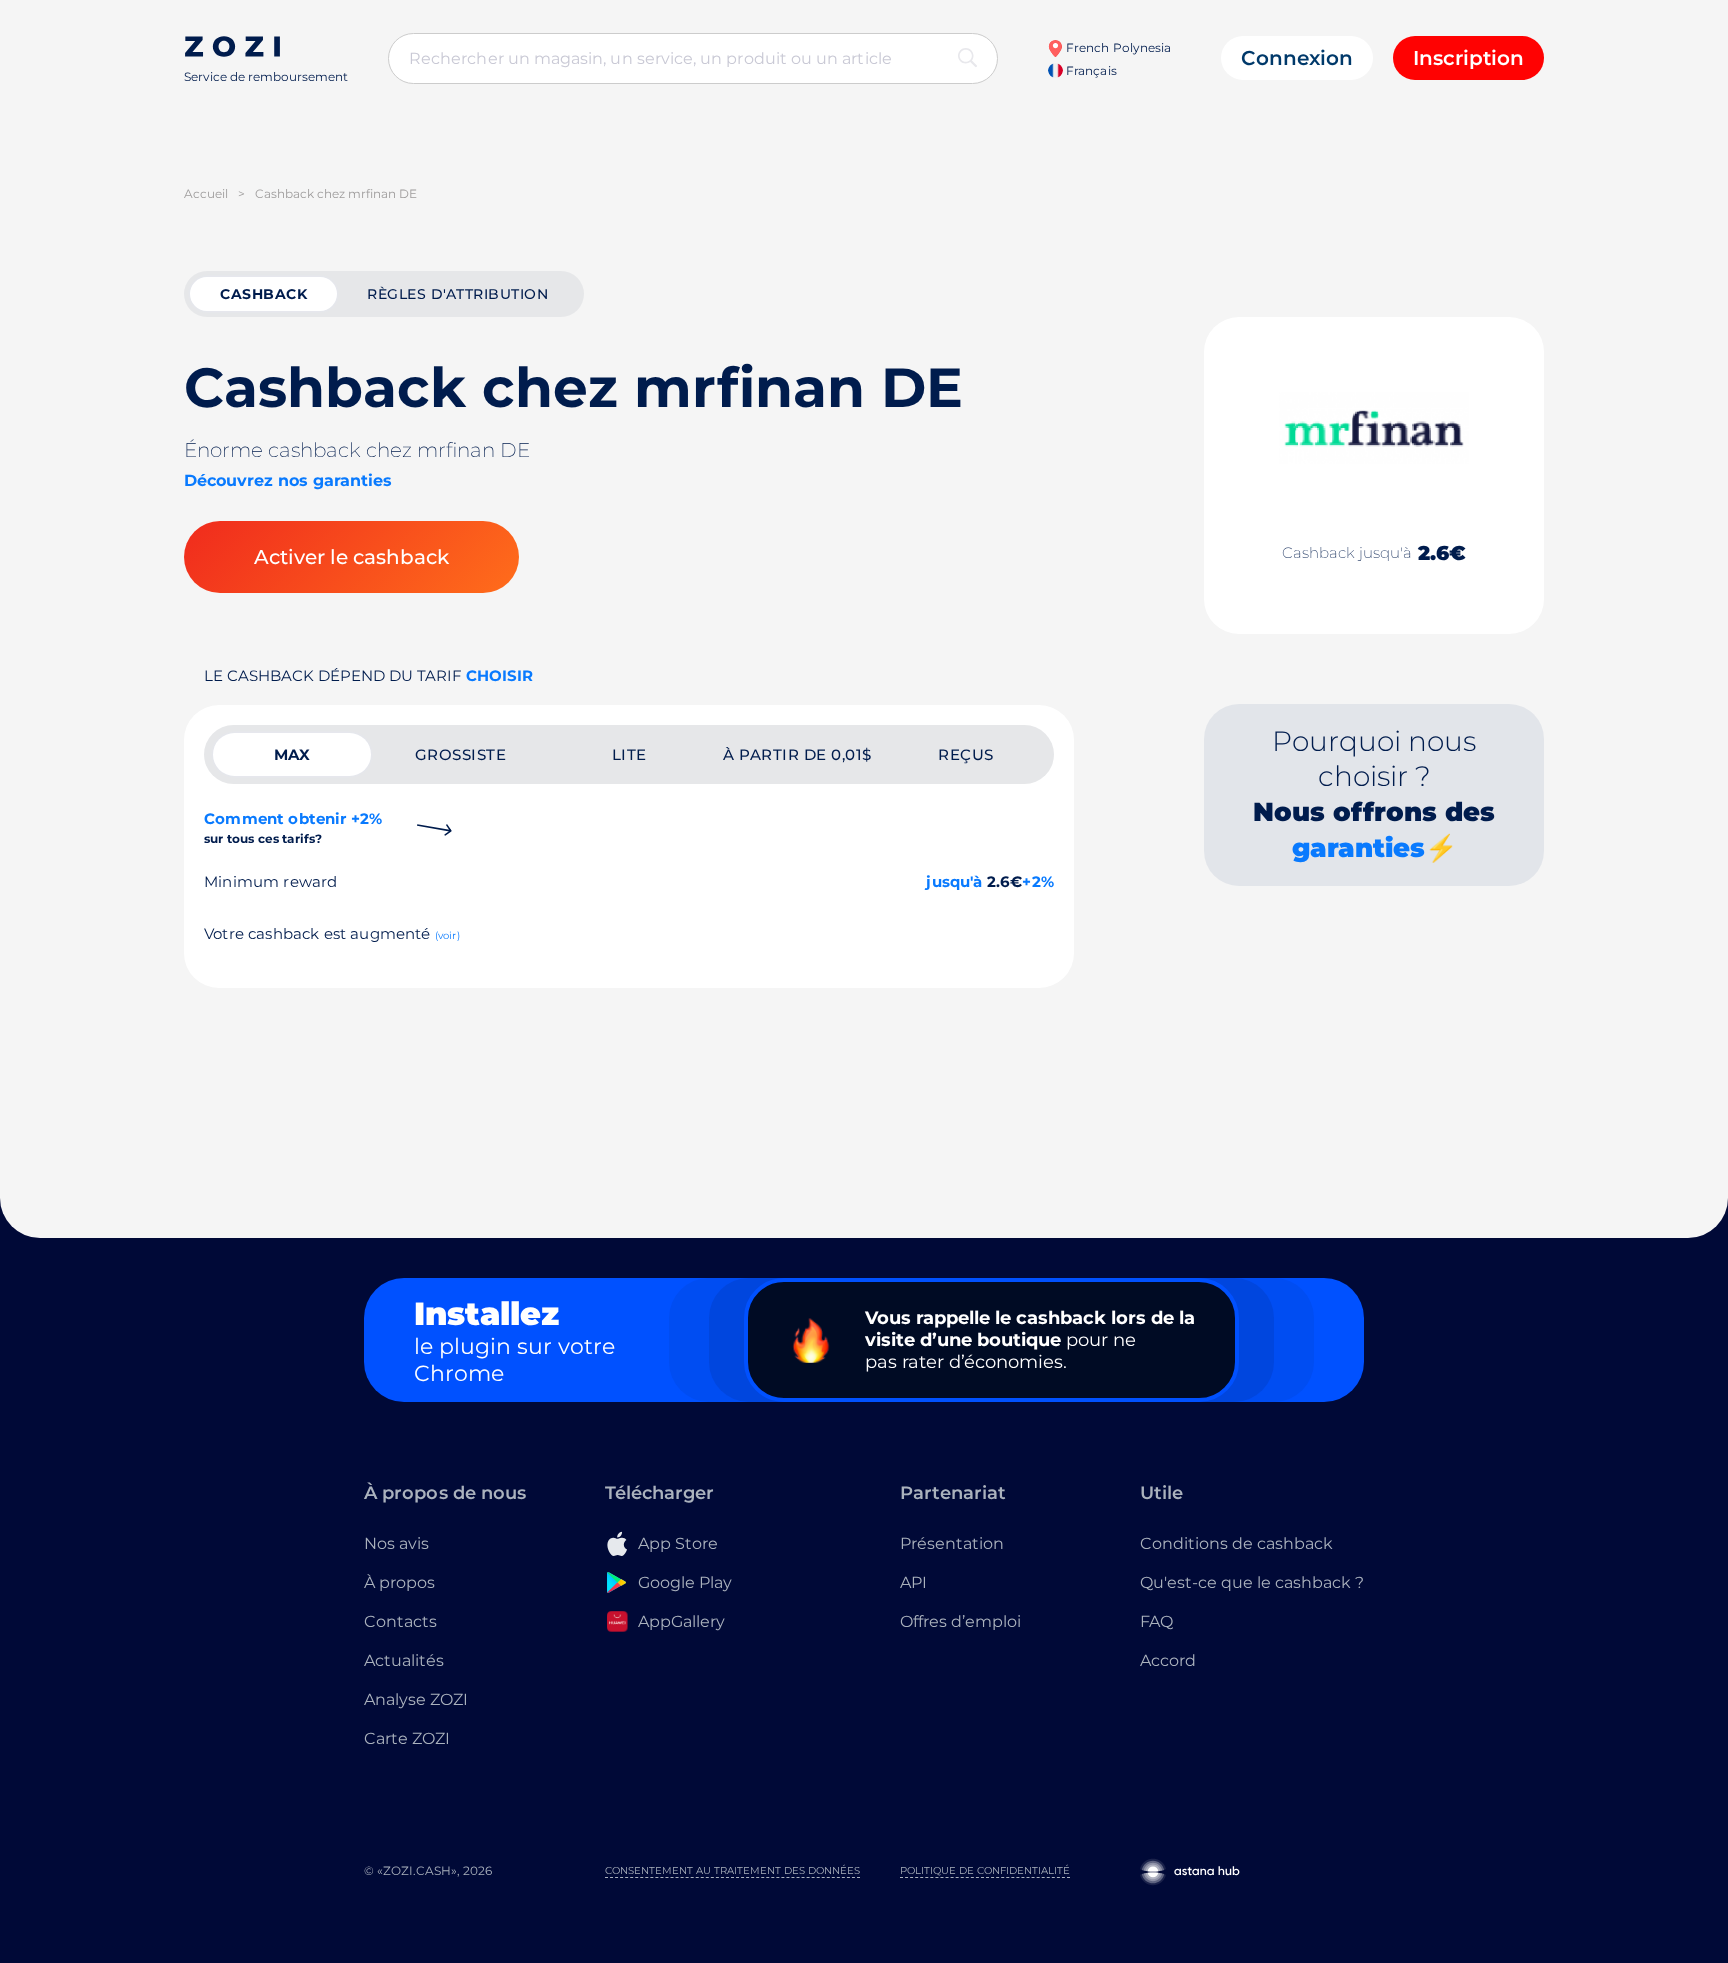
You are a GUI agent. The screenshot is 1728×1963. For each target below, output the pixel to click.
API (913, 1582)
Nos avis (396, 1543)
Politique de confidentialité (985, 1870)
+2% (1038, 881)
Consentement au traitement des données (732, 1870)
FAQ (1156, 1621)
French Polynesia (1117, 47)
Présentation (952, 1543)
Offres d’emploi (960, 1621)
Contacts (400, 1621)
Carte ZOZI (407, 1738)
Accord (1168, 1660)
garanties (1358, 848)
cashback (263, 294)
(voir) (447, 935)
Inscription (1468, 58)
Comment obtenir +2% (293, 827)
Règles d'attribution (457, 294)
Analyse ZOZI (416, 1699)
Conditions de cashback (1236, 1543)
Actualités (404, 1660)
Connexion (1297, 58)
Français (1089, 70)
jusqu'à (954, 881)
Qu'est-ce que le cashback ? (1252, 1582)
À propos (399, 1582)
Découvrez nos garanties (288, 480)
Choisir (499, 675)
